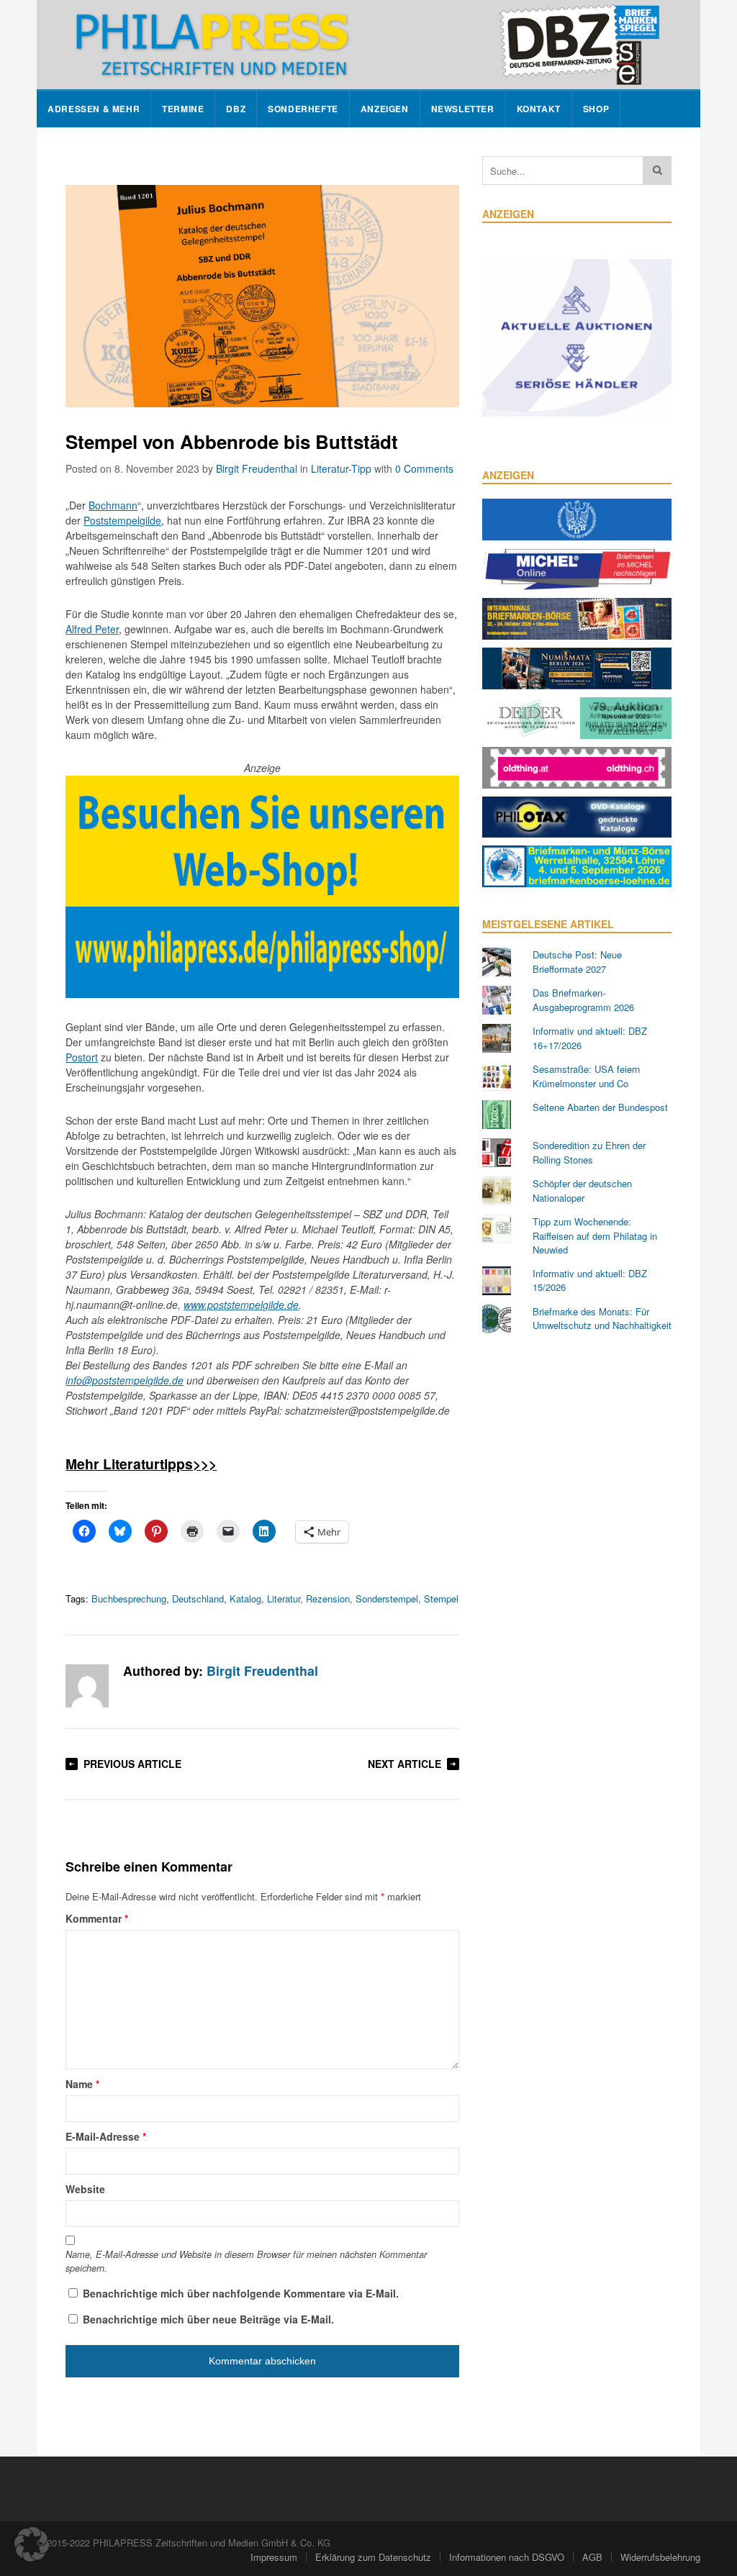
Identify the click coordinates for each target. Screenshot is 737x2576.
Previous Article (132, 1764)
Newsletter (463, 109)
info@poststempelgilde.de (125, 1380)
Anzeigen (385, 109)
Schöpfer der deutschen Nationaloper (582, 1191)
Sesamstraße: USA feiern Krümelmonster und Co (586, 1076)
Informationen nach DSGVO (507, 2557)
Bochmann (113, 505)
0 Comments (424, 468)
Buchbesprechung (129, 1598)
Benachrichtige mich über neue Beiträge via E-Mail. (208, 2319)
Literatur (284, 1598)
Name (82, 2084)
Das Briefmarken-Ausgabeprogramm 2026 (583, 1000)
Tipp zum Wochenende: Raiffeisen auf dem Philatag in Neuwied (595, 1235)
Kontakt (539, 109)
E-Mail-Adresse (106, 2136)
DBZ (236, 109)
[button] (32, 2544)
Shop (596, 109)
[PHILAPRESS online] (368, 45)
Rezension (328, 1598)
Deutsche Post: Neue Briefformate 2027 (577, 962)
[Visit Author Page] (87, 1686)
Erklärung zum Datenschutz (373, 2557)
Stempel (441, 1598)
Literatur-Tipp (341, 468)
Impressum (274, 2557)
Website (85, 2189)
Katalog (245, 1598)
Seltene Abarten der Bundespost (600, 1107)
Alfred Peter (92, 629)
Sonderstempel (387, 1598)
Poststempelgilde (122, 520)
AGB (592, 2557)
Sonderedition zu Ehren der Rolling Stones (589, 1152)
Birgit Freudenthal (257, 468)
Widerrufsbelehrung (660, 2557)
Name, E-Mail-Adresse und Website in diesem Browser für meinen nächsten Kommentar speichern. (246, 2261)
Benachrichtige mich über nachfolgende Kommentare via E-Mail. (241, 2293)
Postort (82, 1057)
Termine (183, 109)
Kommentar (97, 1918)
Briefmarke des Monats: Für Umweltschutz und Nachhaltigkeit (602, 1319)
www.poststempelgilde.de (241, 1305)
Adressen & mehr (94, 109)
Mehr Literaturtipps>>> (141, 1464)
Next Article (404, 1764)
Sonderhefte (303, 109)
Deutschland (198, 1598)
